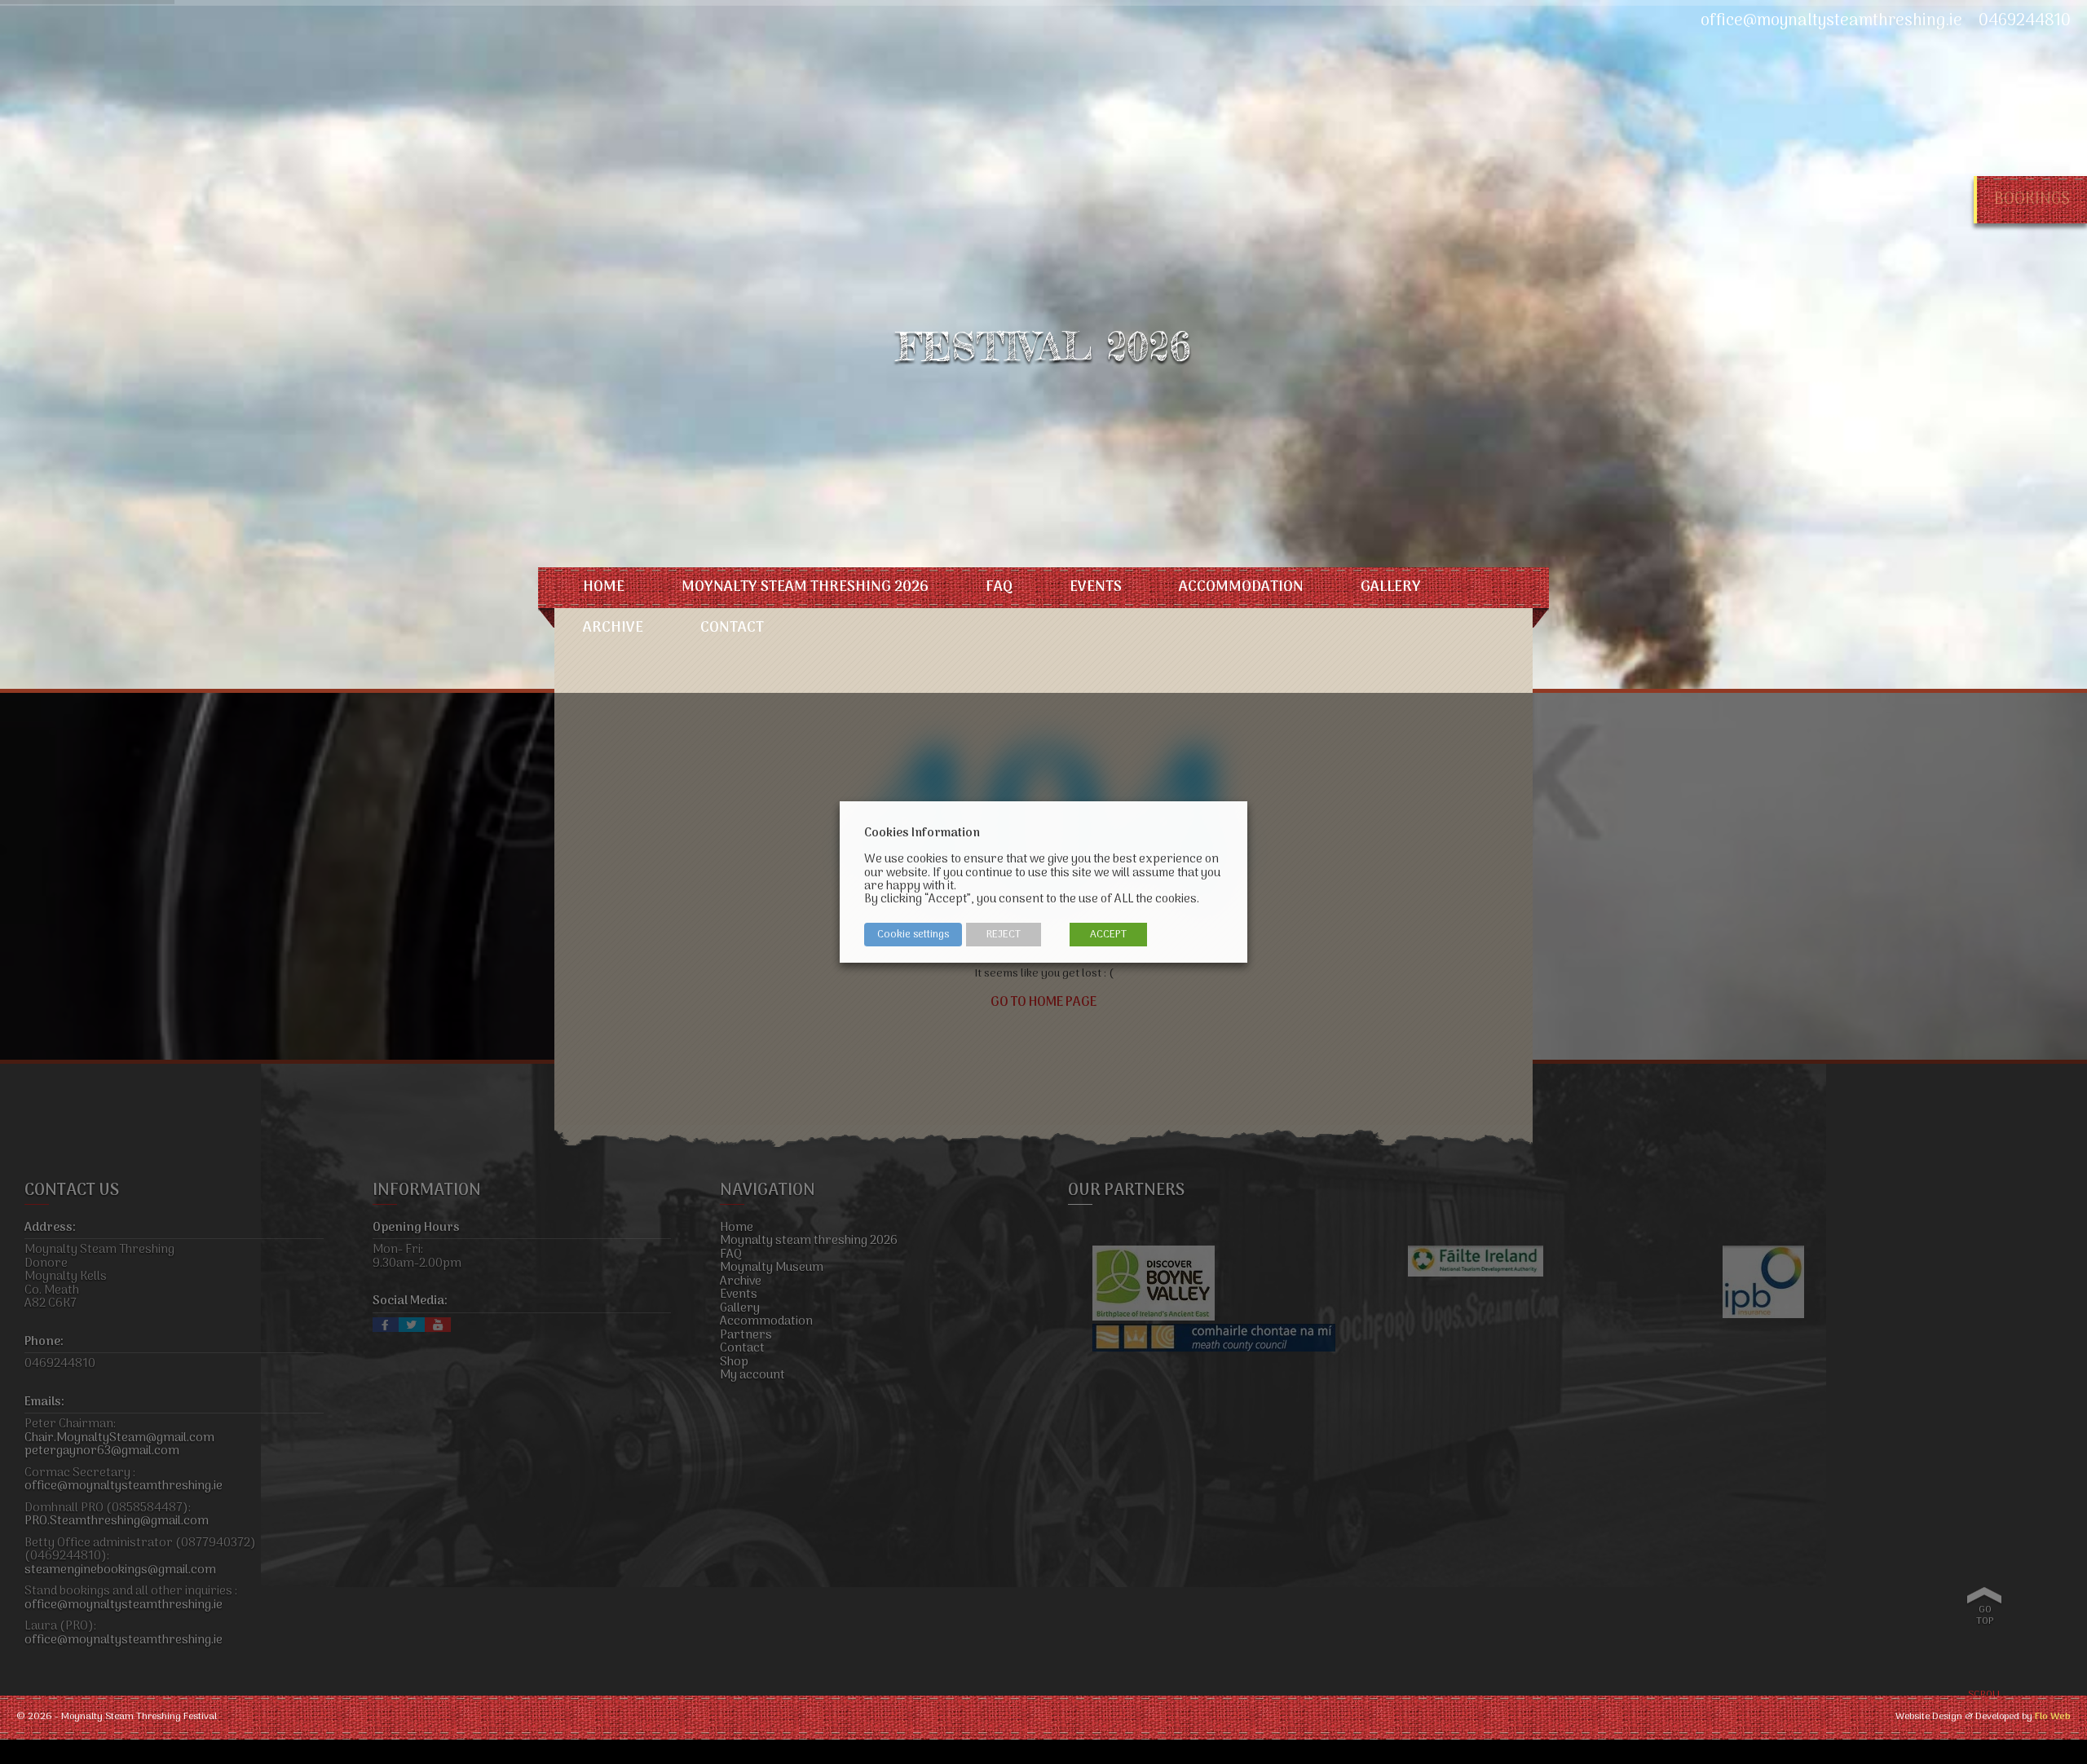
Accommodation (1241, 587)
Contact (732, 628)
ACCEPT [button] (1108, 935)
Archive (613, 628)
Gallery (1391, 587)
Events (1096, 587)
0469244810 (2025, 21)
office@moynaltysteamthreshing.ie (1831, 21)
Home (604, 587)
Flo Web (2053, 1717)
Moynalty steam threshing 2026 (805, 587)
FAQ (999, 587)
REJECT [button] (1004, 935)
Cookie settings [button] (913, 935)
